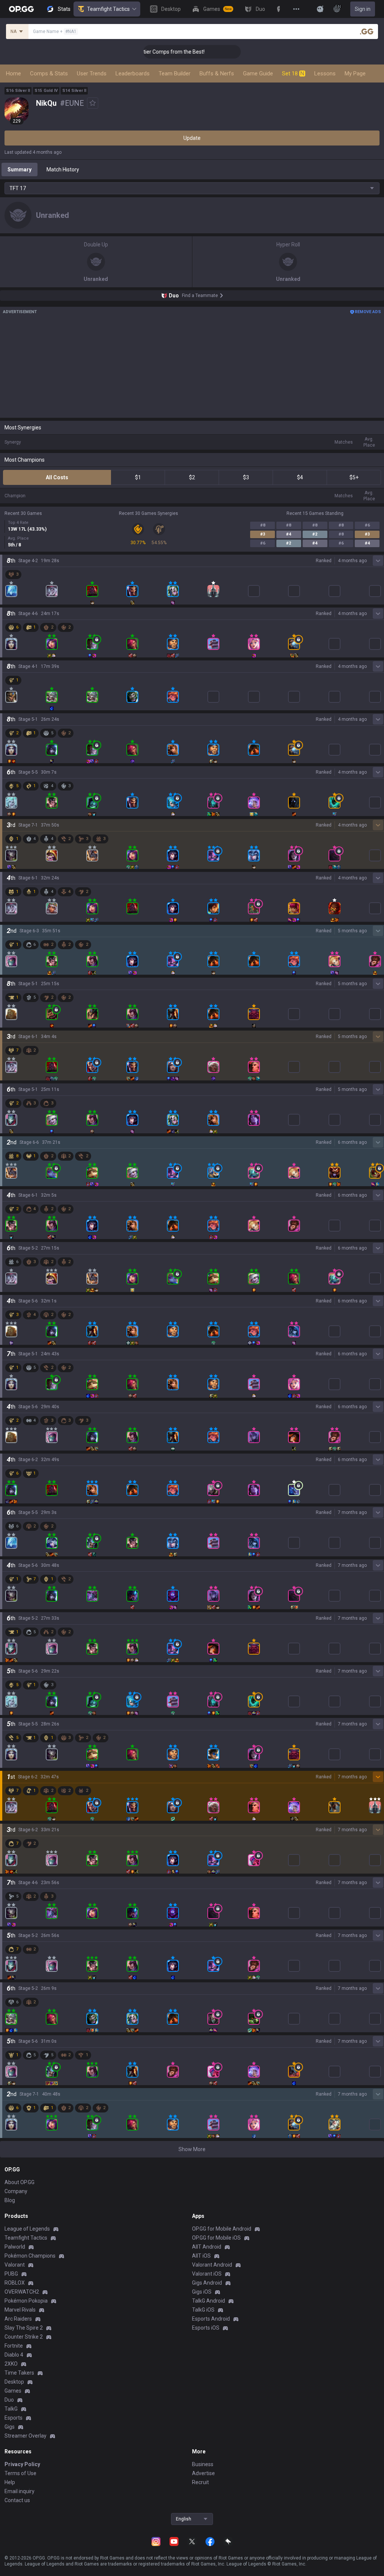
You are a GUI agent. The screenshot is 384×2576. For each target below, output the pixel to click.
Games (13, 2391)
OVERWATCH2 (22, 2292)
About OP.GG (19, 2182)
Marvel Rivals (20, 2310)
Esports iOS (206, 2328)
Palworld (15, 2247)
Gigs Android (207, 2283)
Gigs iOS (202, 2292)
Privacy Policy (22, 2464)
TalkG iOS (203, 2310)
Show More (192, 2149)
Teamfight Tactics (108, 9)
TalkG (11, 2409)
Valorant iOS (207, 2274)
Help (10, 2482)
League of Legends (27, 2229)
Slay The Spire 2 (24, 2328)
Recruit (200, 2482)
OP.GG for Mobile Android (222, 2229)
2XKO (11, 2364)
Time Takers (19, 2373)
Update (192, 138)
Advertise (203, 2473)
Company (16, 2191)
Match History (63, 170)
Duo (9, 2400)
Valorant (15, 2265)
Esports (13, 2418)
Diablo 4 (14, 2355)
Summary (19, 170)
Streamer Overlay (25, 2436)
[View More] (296, 9)
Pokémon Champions (30, 2256)
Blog (10, 2200)
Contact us (17, 2500)
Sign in (363, 9)
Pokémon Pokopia (26, 2301)
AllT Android (207, 2247)
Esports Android (211, 2319)
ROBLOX (15, 2283)
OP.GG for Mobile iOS (216, 2238)
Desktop (14, 2382)
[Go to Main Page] (21, 9)
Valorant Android (212, 2265)
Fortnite (14, 2346)
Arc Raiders (18, 2319)
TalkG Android (208, 2301)
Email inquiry (19, 2491)
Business (203, 2464)
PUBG (11, 2274)
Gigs (10, 2427)
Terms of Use (20, 2473)
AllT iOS (201, 2256)
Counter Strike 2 (24, 2337)
